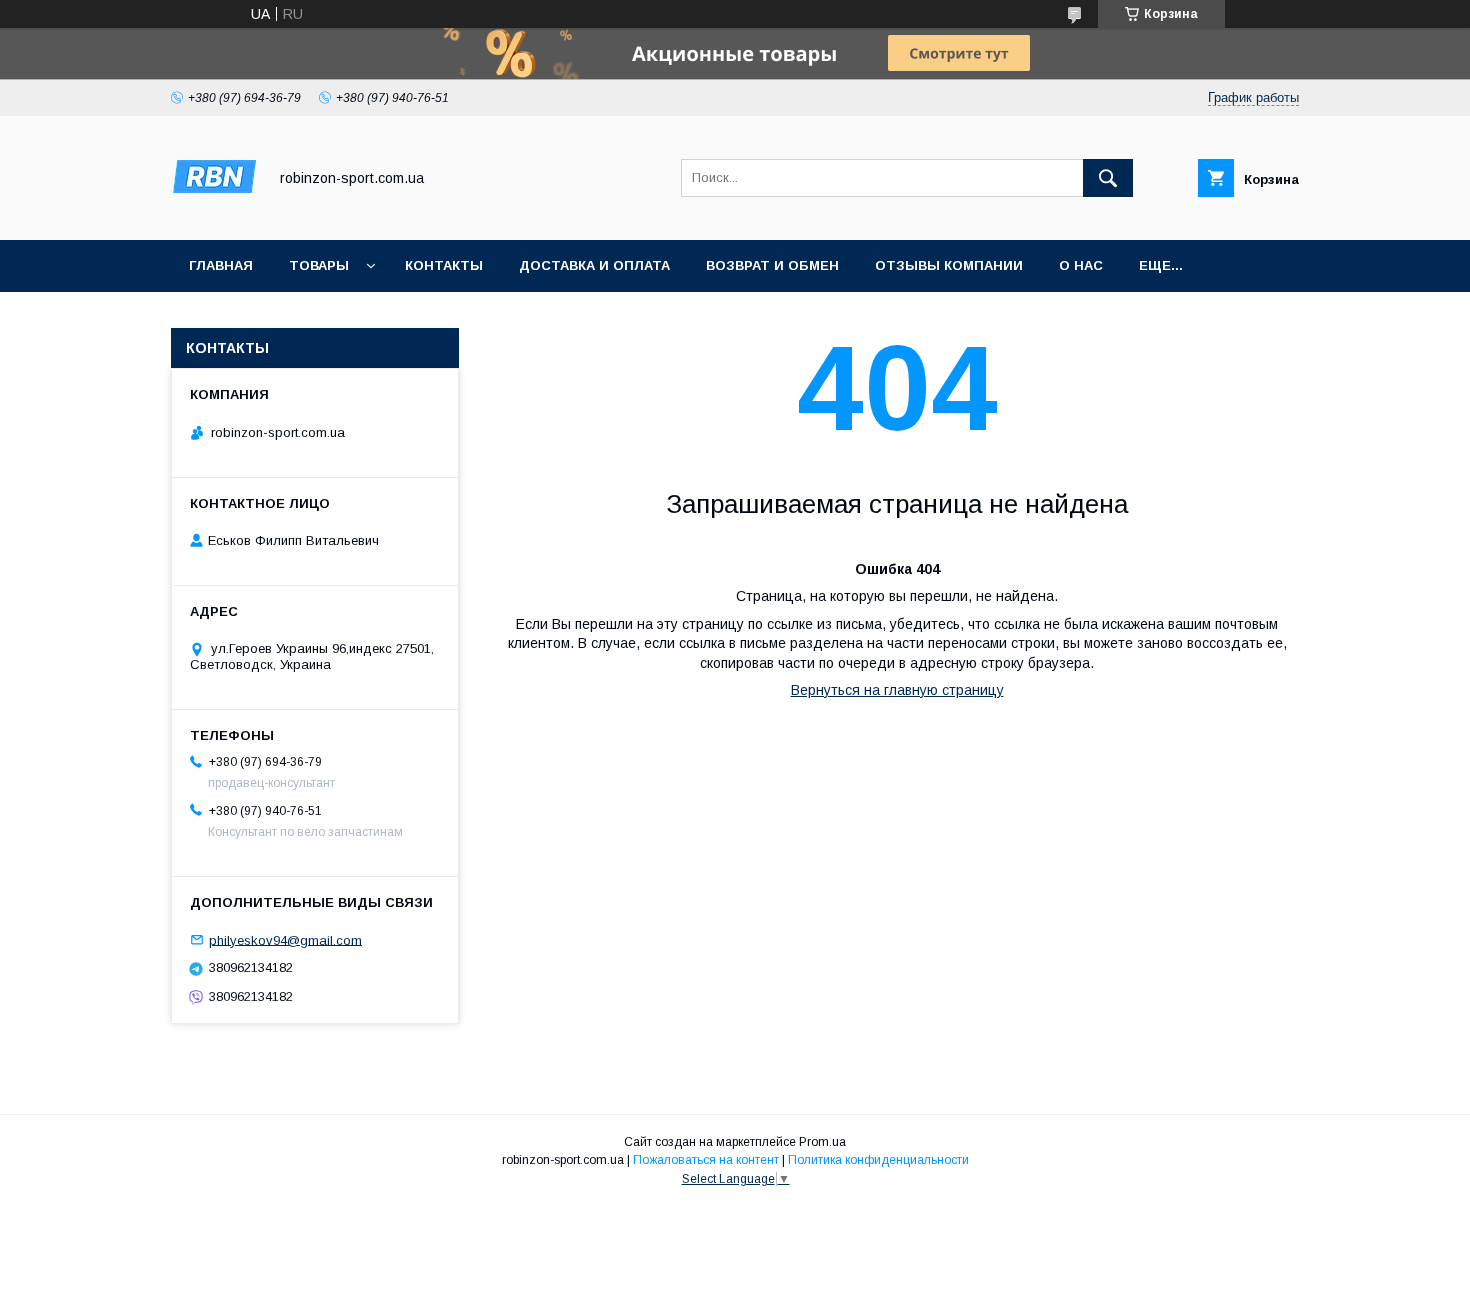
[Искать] (1108, 178)
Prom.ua (822, 1142)
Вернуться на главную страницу (897, 690)
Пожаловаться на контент (706, 1160)
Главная (221, 265)
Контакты (444, 265)
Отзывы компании (949, 265)
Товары (319, 265)
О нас (1081, 265)
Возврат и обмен (772, 265)
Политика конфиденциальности (878, 1160)
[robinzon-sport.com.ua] (213, 214)
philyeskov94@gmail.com (285, 939)
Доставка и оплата (594, 265)
